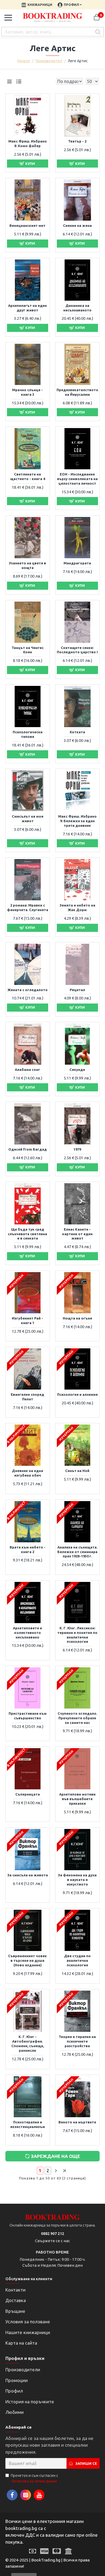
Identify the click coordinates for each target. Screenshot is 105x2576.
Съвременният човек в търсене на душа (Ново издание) (27, 1960)
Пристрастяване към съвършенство (28, 1716)
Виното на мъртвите (77, 2122)
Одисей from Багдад (28, 1149)
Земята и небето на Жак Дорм (77, 907)
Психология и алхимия (77, 1394)
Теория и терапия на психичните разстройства (77, 2041)
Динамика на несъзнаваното (77, 308)
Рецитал (77, 990)
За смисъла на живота (28, 1875)
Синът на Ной (77, 1471)
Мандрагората (77, 563)
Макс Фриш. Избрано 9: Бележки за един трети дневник (77, 821)
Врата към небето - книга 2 (28, 1549)
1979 (77, 1149)
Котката (77, 732)
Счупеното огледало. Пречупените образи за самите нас (77, 1718)
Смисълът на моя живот (28, 819)
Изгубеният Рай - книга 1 (27, 1320)
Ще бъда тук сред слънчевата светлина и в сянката (27, 1234)
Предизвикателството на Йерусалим (77, 392)
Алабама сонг (27, 1070)
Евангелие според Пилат (27, 1397)
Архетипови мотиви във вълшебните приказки (77, 1799)
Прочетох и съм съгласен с (34, 2478)
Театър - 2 (77, 141)
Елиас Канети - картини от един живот (77, 1234)
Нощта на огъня (77, 1318)
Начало (24, 61)
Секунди (77, 1070)
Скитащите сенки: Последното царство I (77, 650)
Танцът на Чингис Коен (28, 650)
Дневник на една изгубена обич (27, 1473)
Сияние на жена (77, 225)
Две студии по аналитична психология (77, 1960)
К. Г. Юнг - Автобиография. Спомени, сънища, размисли (28, 2044)
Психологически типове (28, 734)
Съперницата (28, 1794)
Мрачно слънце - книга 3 (27, 392)
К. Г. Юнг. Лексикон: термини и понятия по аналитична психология (77, 1635)
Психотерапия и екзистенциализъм (28, 2124)
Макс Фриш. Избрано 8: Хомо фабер (28, 143)
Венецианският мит (27, 225)
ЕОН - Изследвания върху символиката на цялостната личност (77, 479)
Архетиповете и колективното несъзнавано (27, 1633)
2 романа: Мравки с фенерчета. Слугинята (28, 907)
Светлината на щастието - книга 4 (28, 476)
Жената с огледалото (28, 990)
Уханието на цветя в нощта (27, 565)
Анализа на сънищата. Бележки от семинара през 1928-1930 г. (77, 1552)
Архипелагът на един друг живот (27, 308)
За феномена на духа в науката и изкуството (77, 1880)
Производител (49, 61)
